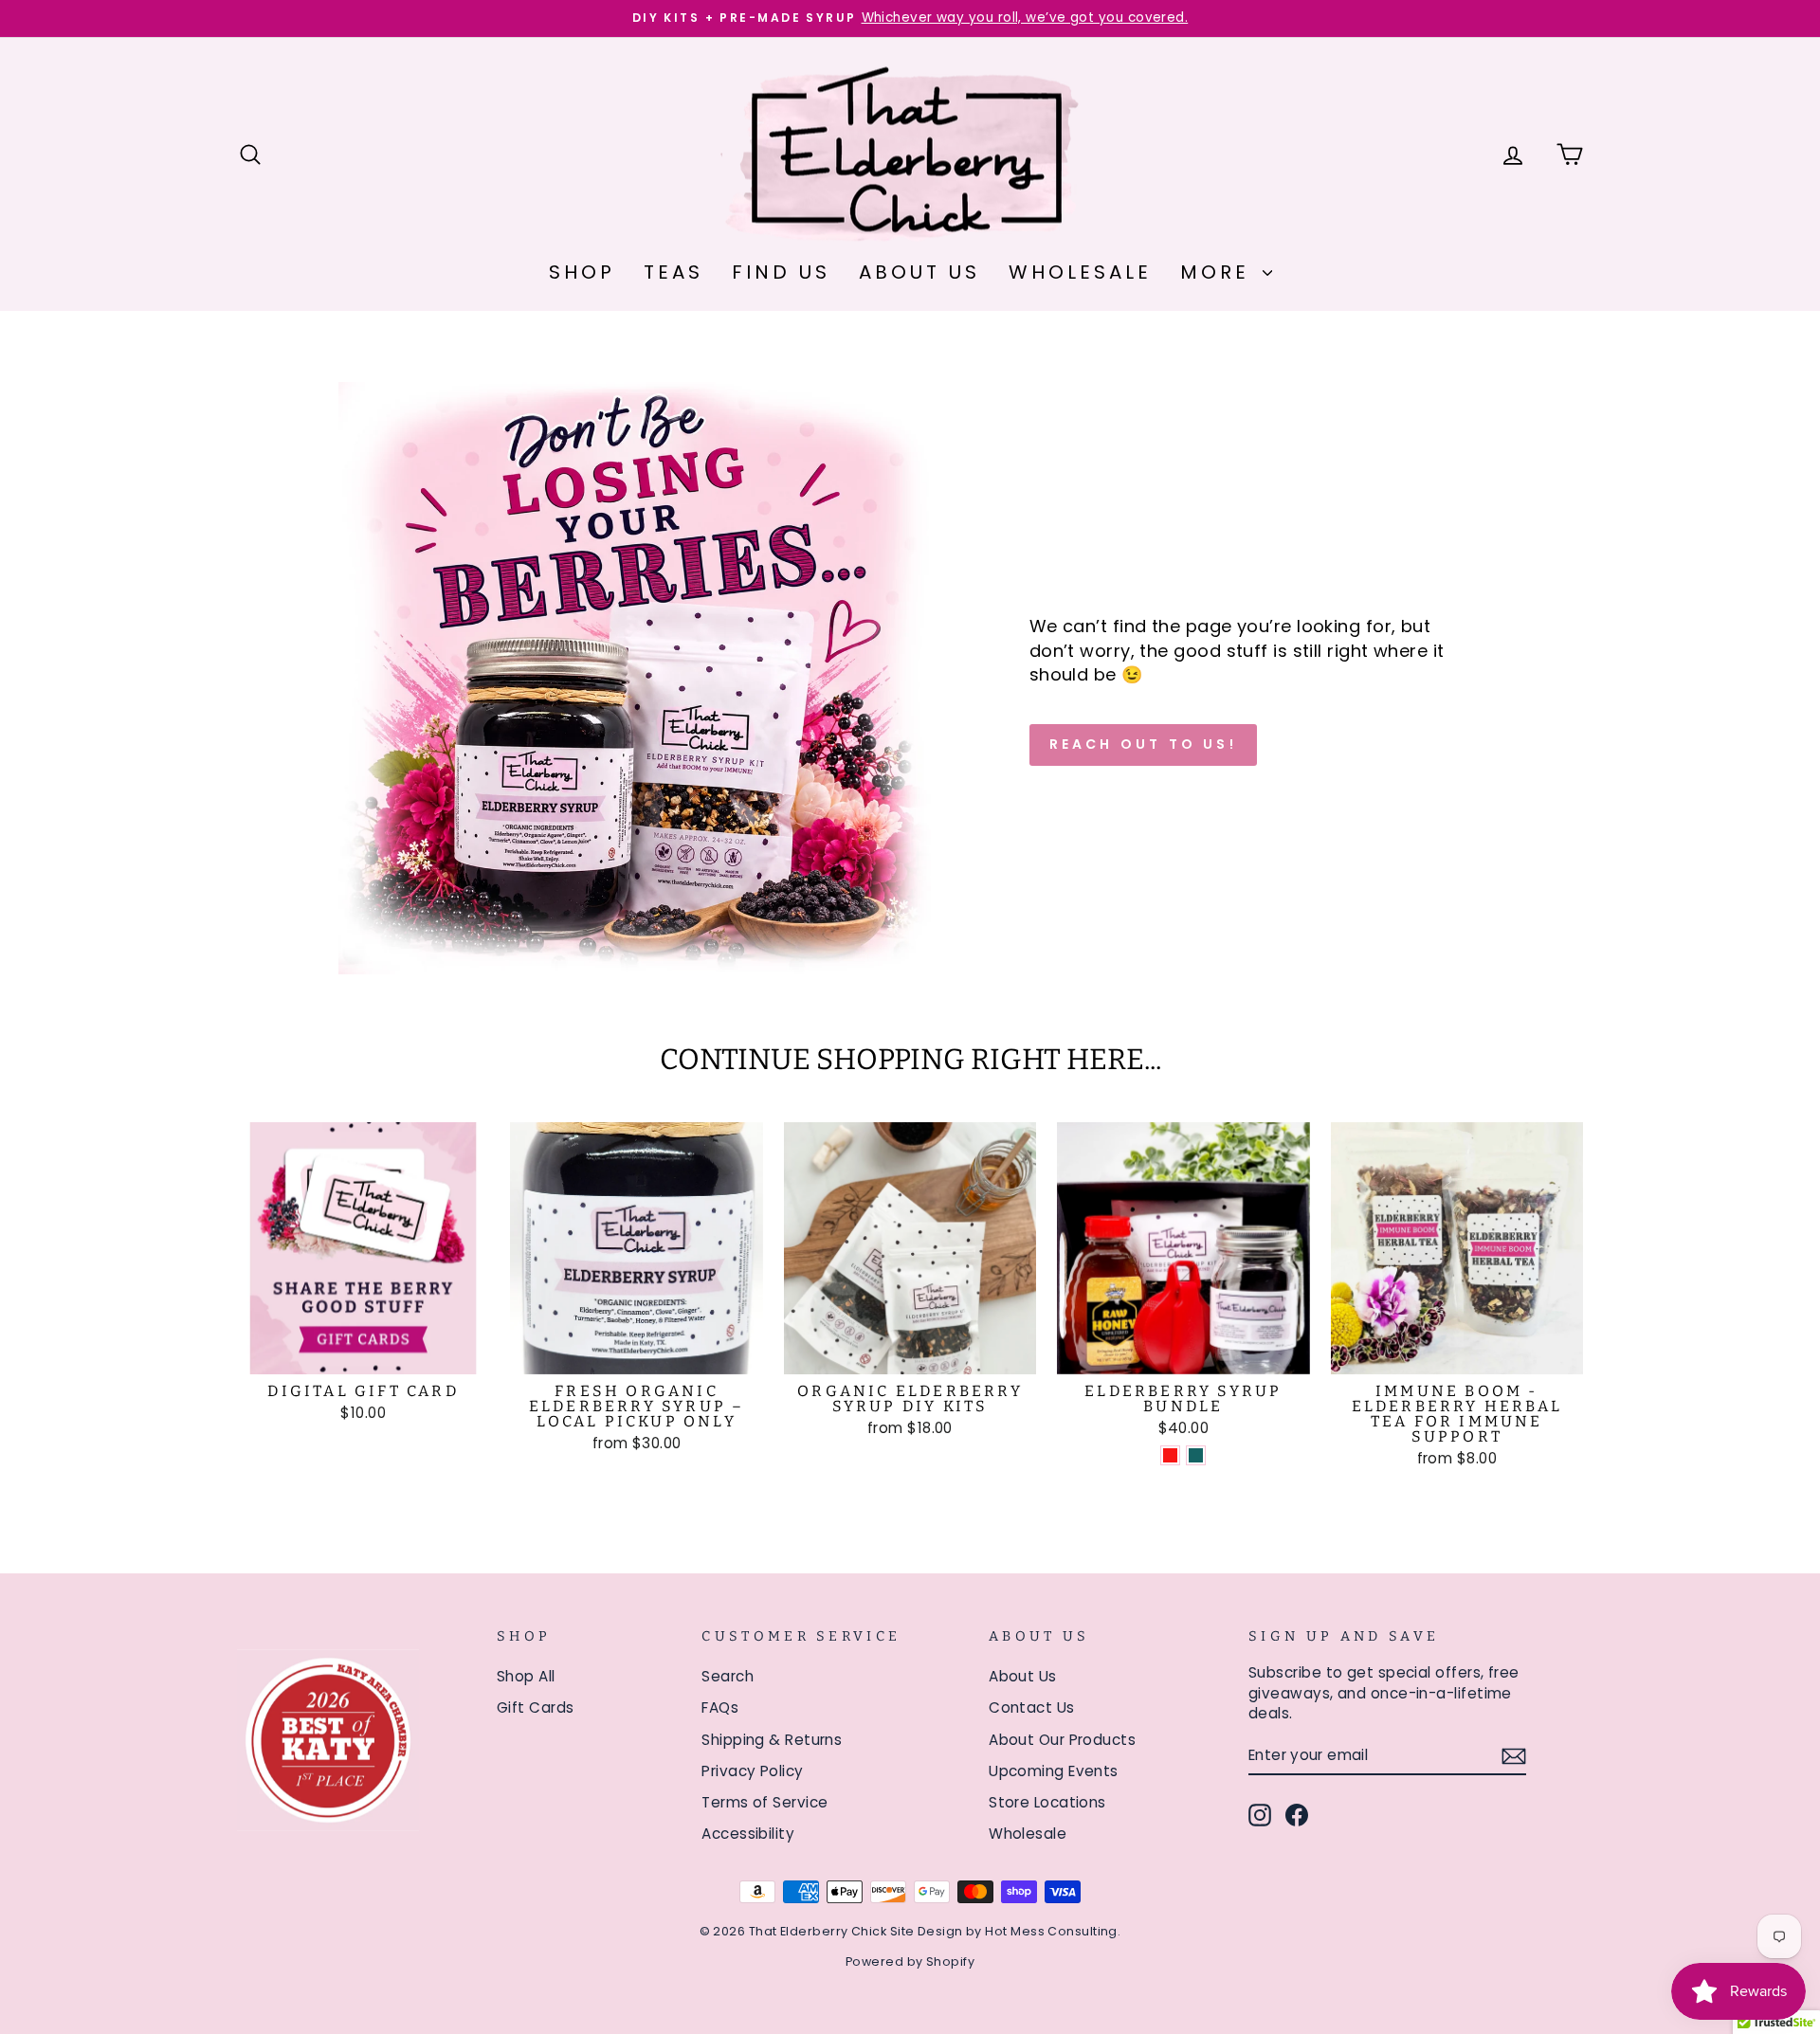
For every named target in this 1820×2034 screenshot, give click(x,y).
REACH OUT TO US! (1143, 744)
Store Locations (1047, 1802)
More (1219, 272)
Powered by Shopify (910, 1961)
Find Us (781, 272)
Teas (673, 272)
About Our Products (1062, 1740)
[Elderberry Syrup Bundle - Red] (1170, 1455)
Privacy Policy (752, 1771)
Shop (582, 272)
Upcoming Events (1054, 1771)
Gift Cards (536, 1707)
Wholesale (1080, 272)
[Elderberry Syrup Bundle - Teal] (1196, 1455)
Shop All (526, 1676)
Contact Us (1032, 1707)
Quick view (364, 1353)
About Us (919, 272)
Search (728, 1676)
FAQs (720, 1707)
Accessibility (748, 1834)
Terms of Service (764, 1802)
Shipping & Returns (772, 1740)
